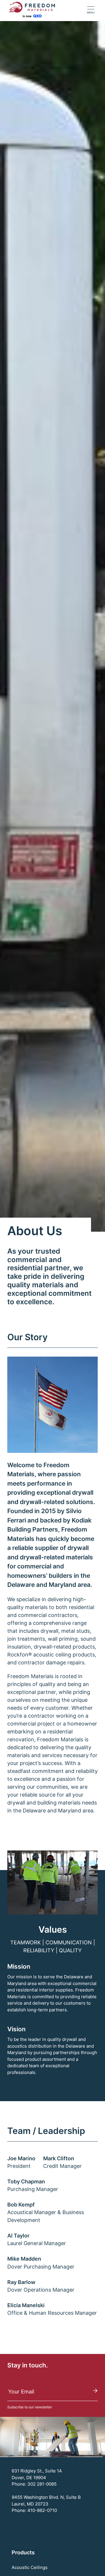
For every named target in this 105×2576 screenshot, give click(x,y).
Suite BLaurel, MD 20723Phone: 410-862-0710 (46, 2504)
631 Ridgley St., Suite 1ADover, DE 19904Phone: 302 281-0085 (37, 2477)
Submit (95, 2391)
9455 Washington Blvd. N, (39, 2497)
